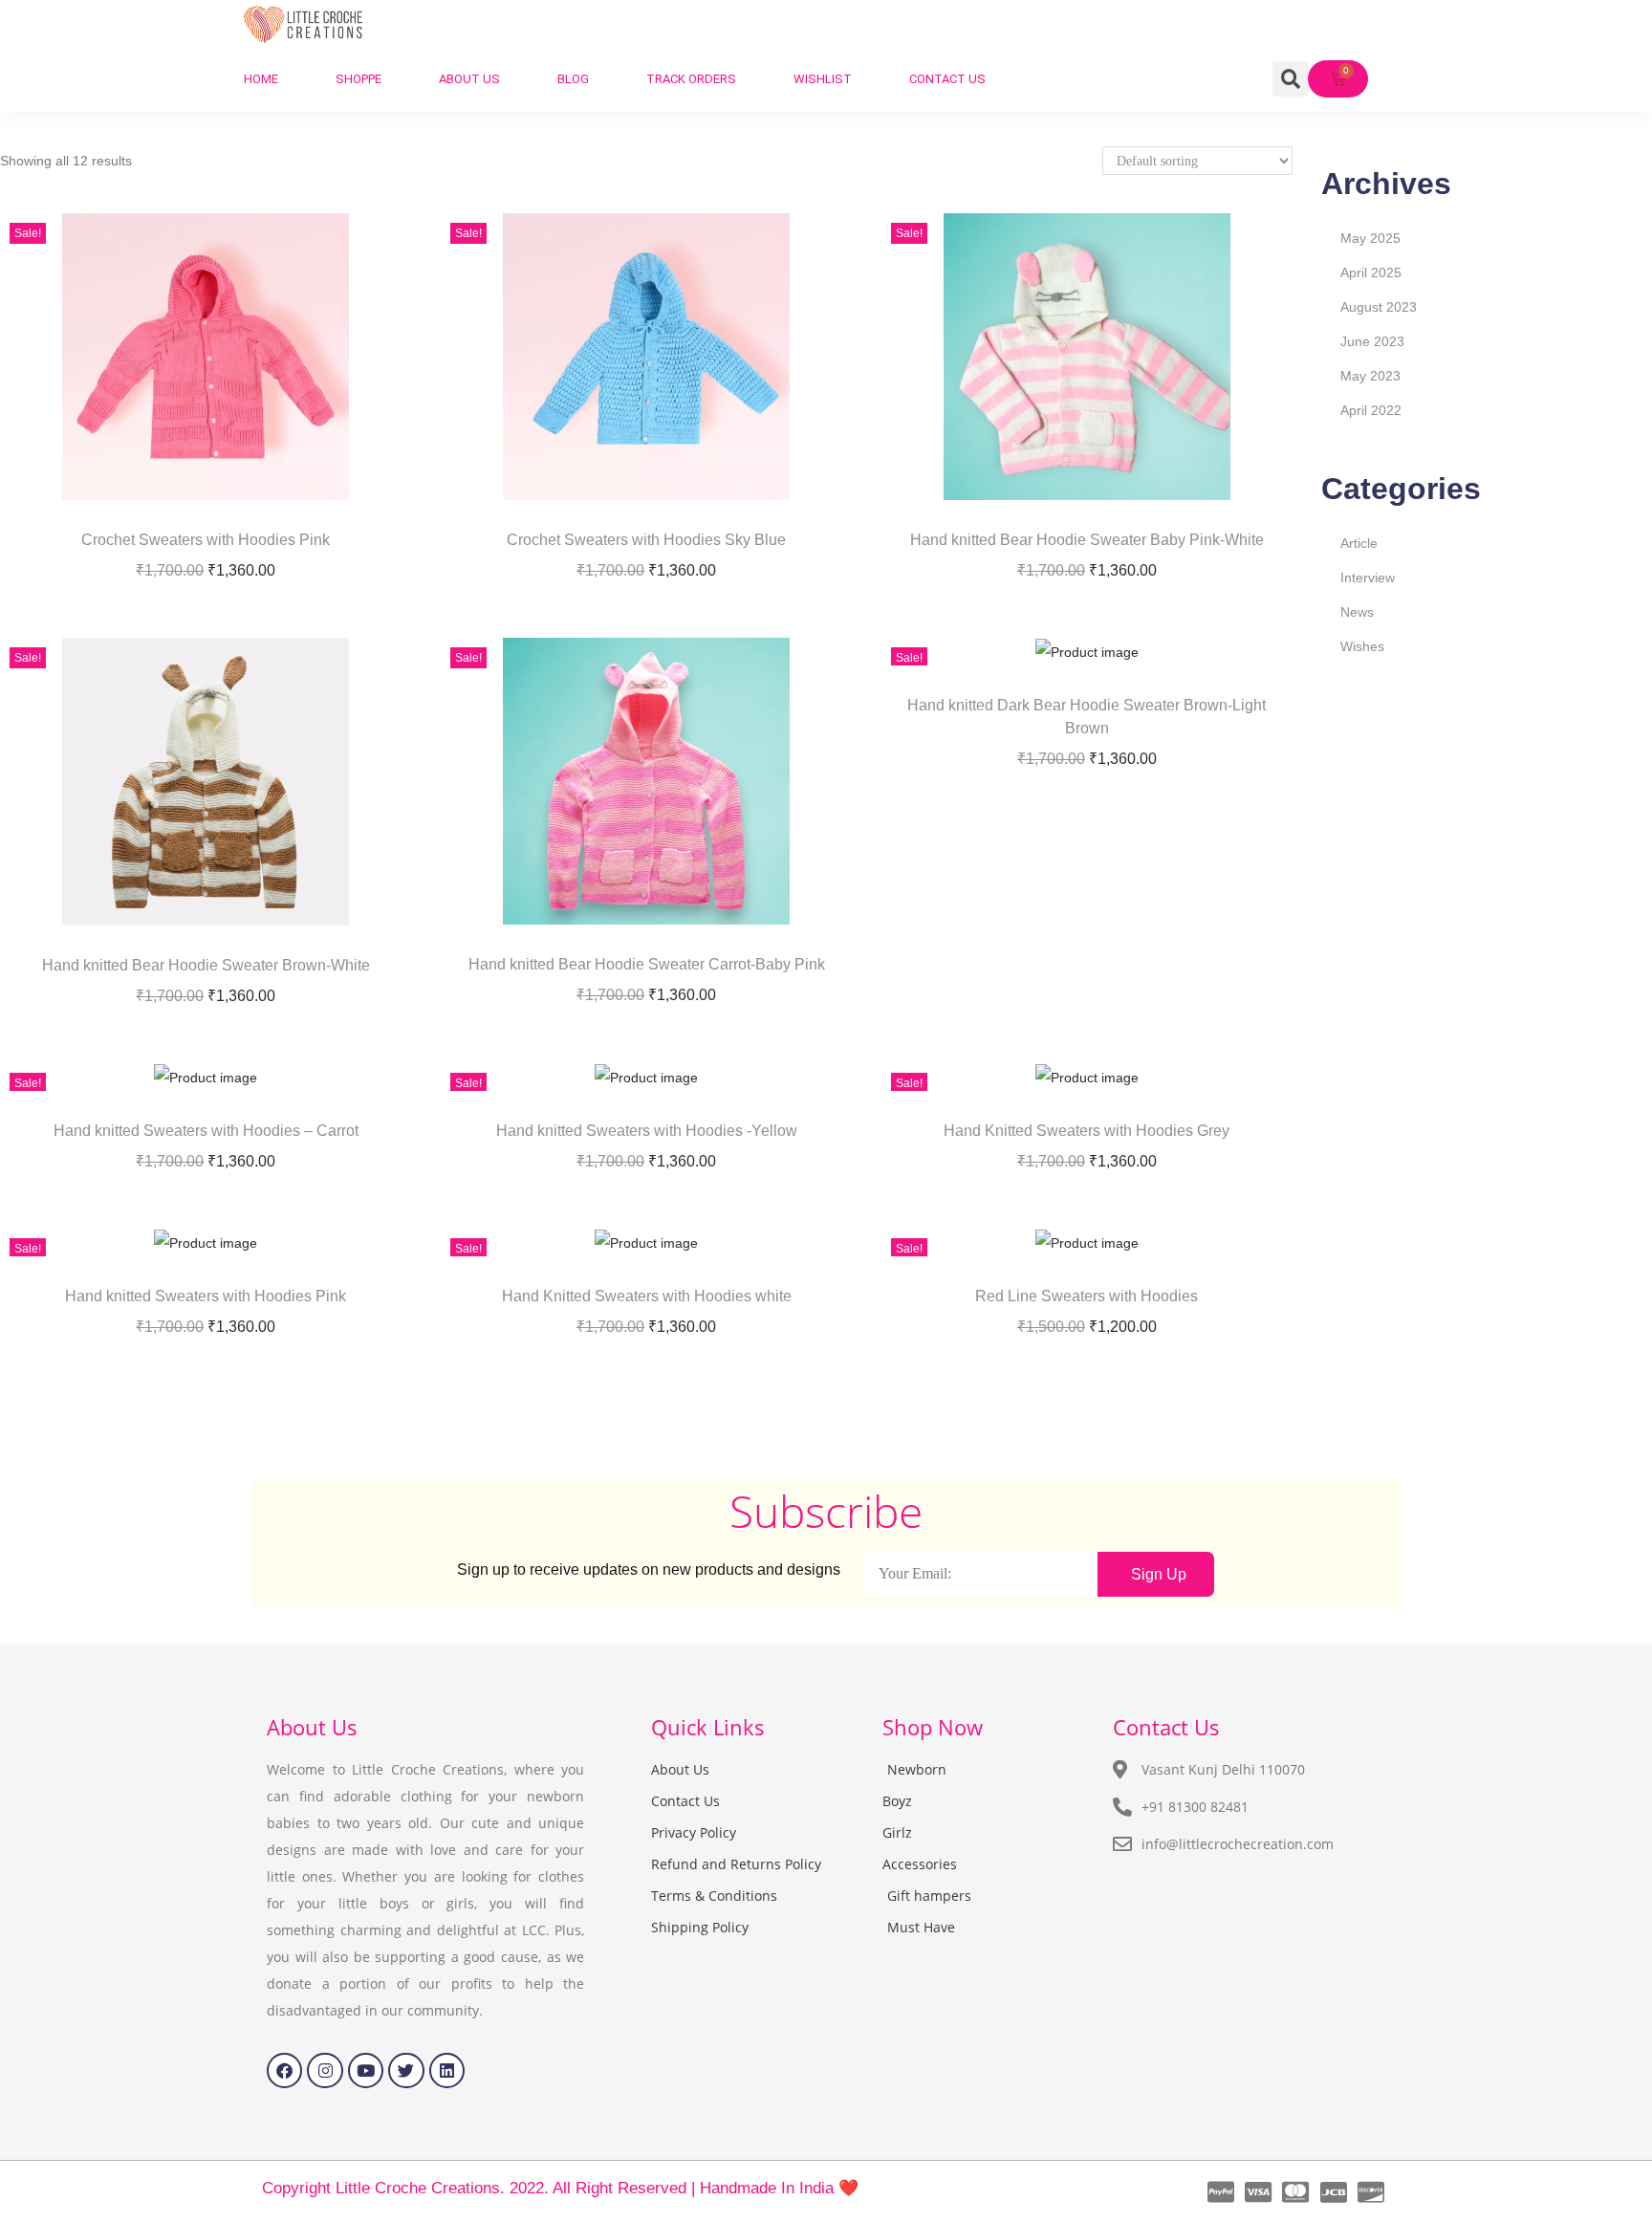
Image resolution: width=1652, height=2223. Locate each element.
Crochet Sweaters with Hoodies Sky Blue (646, 540)
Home (261, 79)
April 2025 (1371, 272)
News (1357, 612)
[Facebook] (284, 2070)
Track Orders (691, 79)
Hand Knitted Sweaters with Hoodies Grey (1087, 1131)
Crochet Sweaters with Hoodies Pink (206, 540)
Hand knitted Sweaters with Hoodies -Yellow (647, 1131)
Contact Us (947, 79)
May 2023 (1370, 376)
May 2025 (1370, 238)
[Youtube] (366, 2070)
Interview (1368, 578)
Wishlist (823, 79)
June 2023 (1372, 341)
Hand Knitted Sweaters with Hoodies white (647, 1296)
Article (1359, 543)
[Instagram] (325, 2070)
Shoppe (359, 79)
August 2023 (1379, 307)
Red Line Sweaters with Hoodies (1087, 1296)
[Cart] (1338, 79)
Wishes (1362, 646)
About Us (469, 79)
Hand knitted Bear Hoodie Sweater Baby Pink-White (1087, 540)
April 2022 (1371, 410)
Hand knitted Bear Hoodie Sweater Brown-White (206, 965)
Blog (573, 79)
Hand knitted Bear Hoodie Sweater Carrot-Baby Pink (647, 964)
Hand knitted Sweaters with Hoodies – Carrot (206, 1131)
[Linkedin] (447, 2070)
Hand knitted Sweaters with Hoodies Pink (206, 1296)
